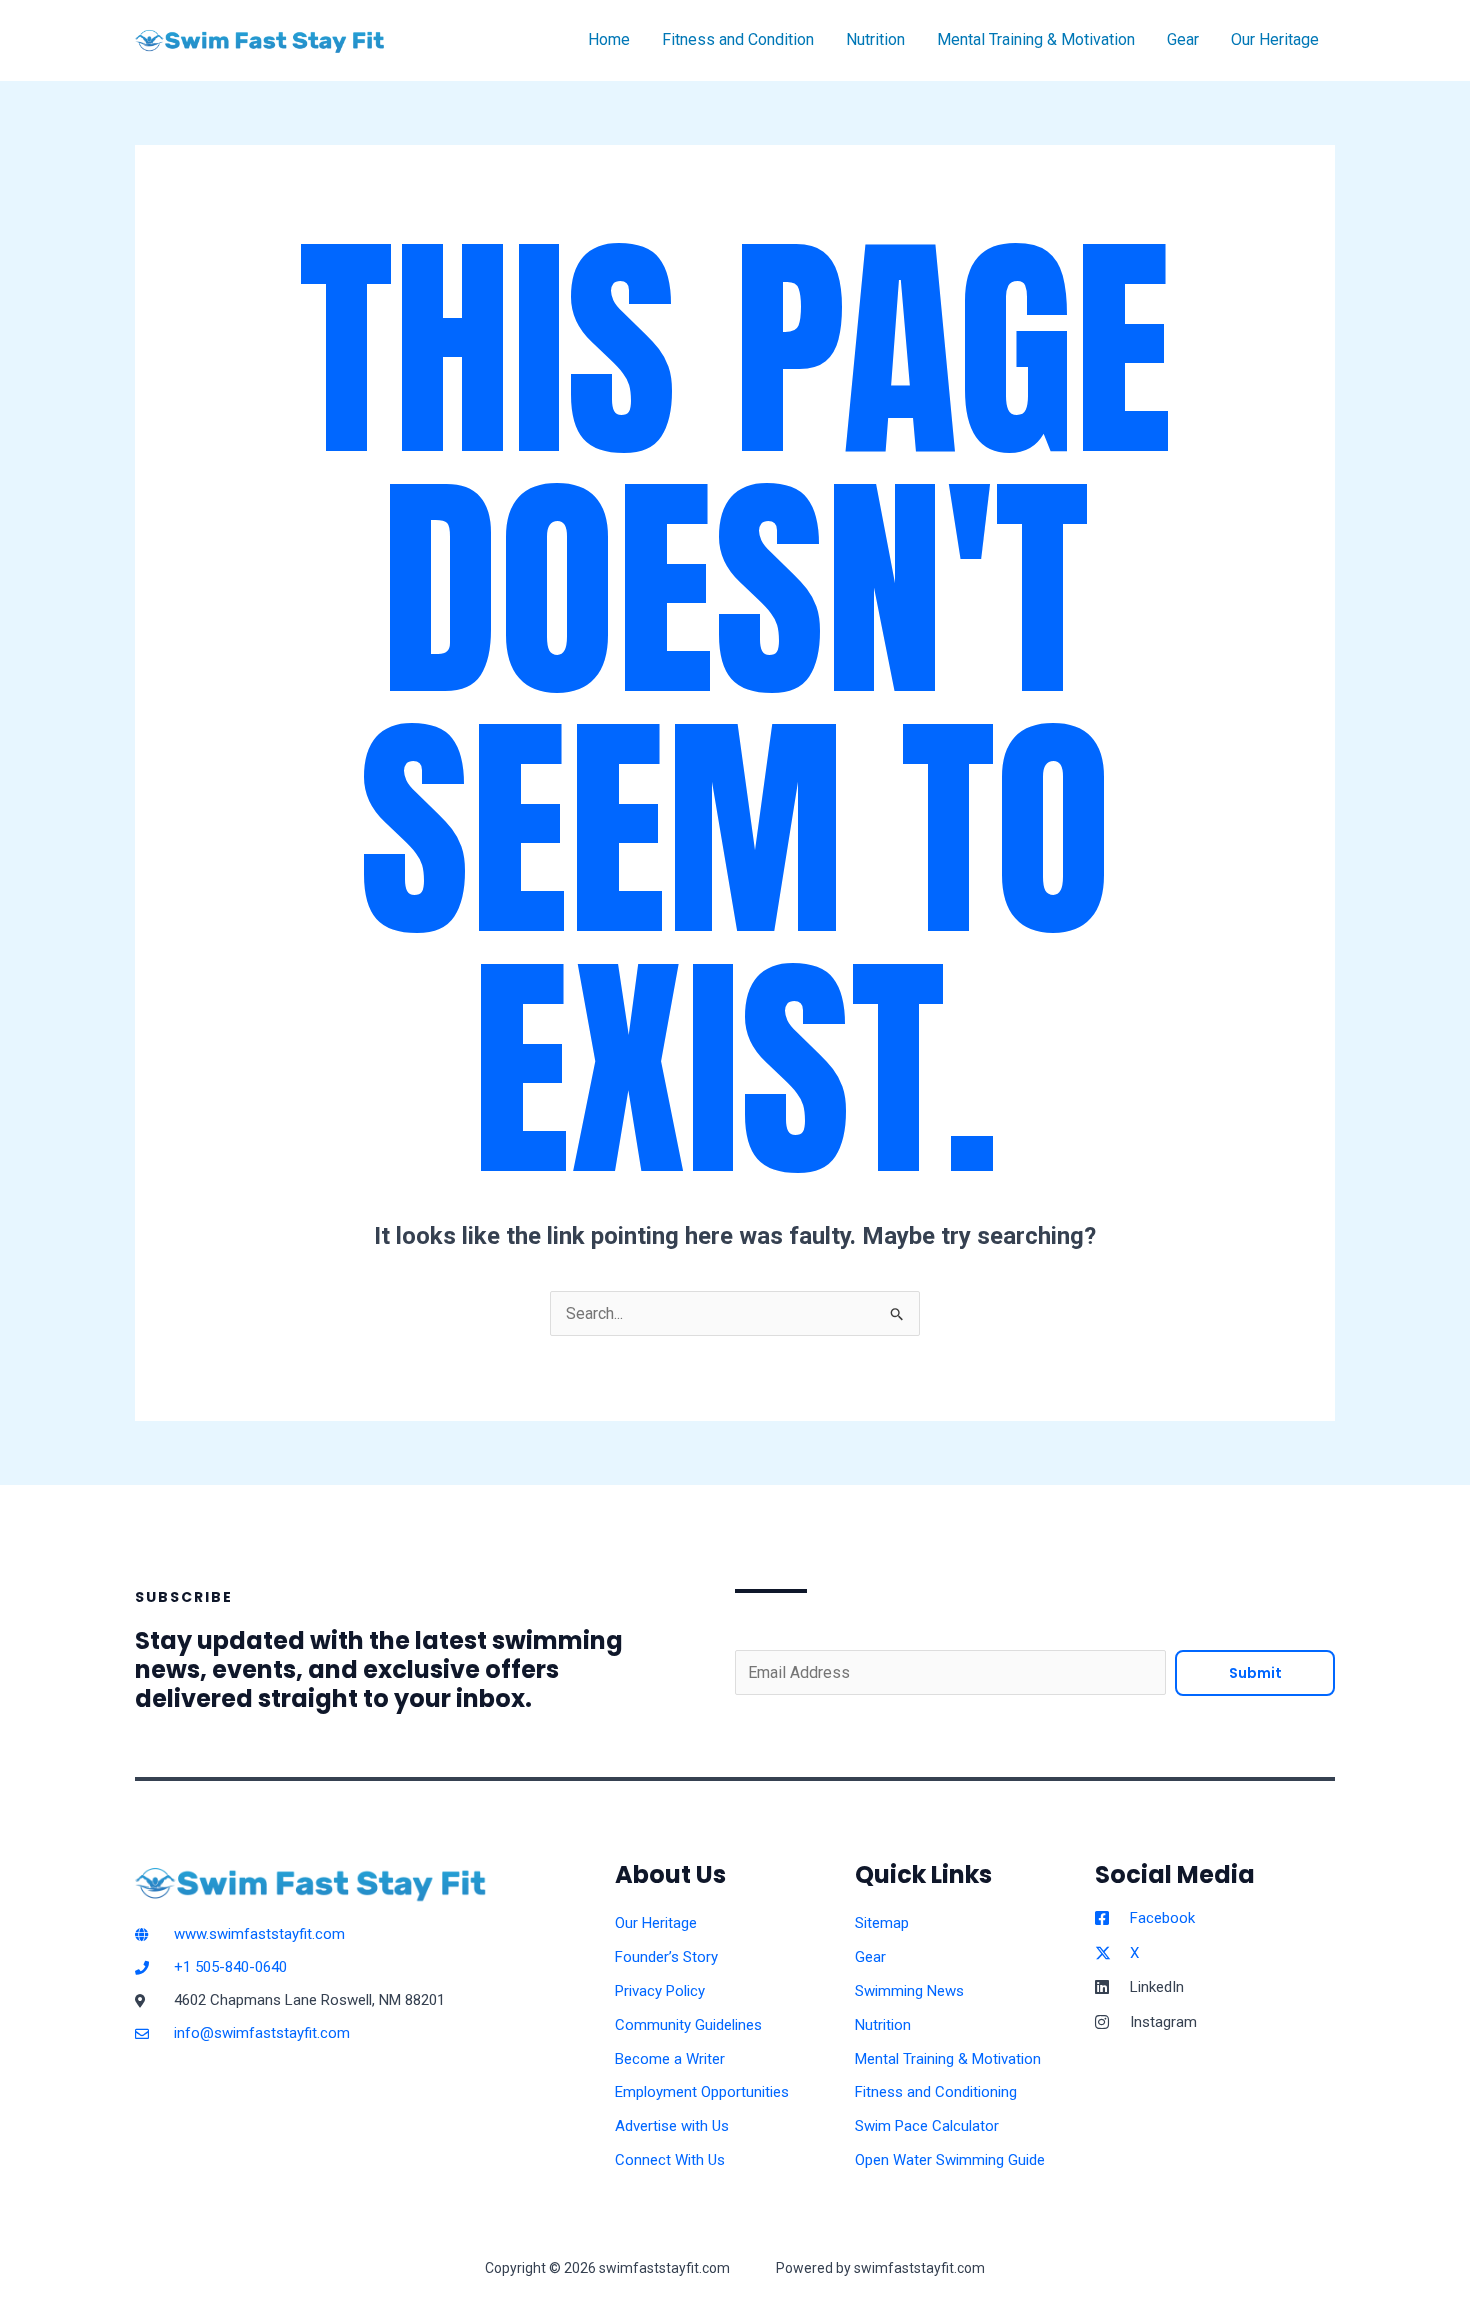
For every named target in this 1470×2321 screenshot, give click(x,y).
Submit (1255, 1673)
